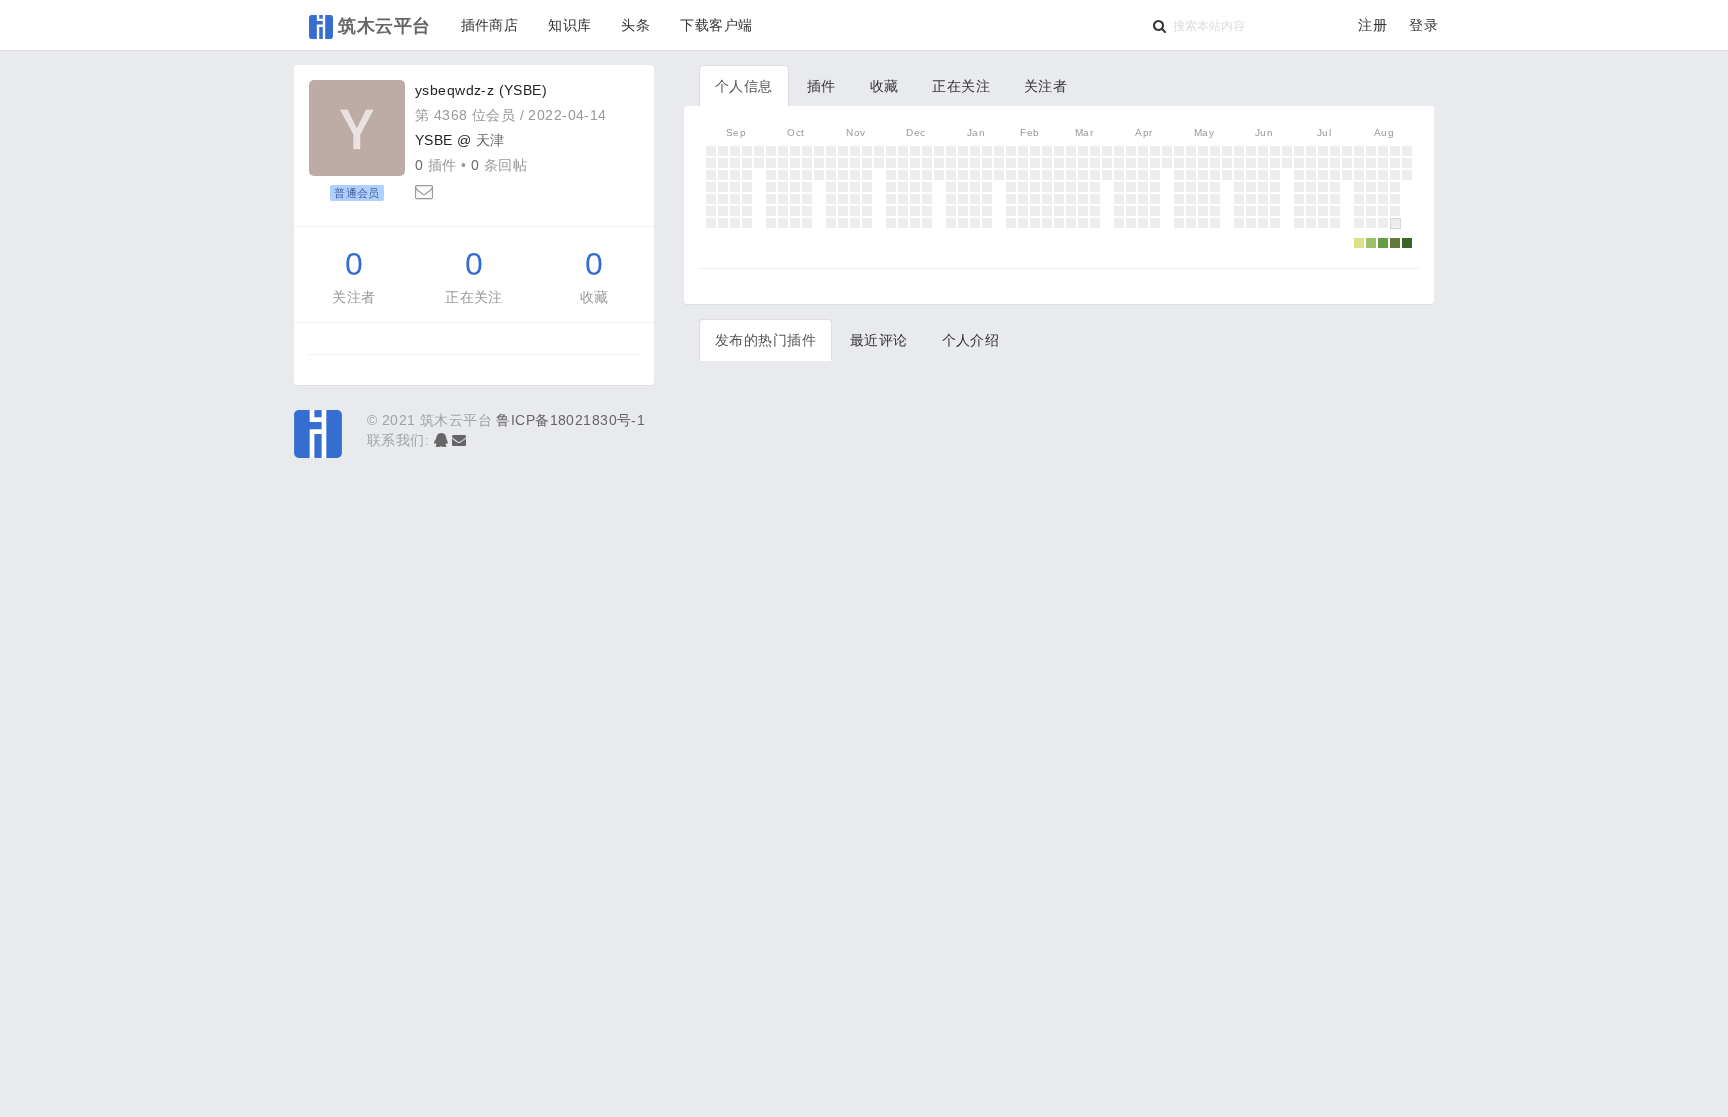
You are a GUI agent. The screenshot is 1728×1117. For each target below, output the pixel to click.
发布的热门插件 (765, 340)
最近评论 (879, 340)
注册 (1372, 25)
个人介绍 (971, 340)
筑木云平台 (382, 25)
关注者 (353, 297)
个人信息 (744, 86)
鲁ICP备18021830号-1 (570, 420)
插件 (821, 86)
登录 (1423, 25)
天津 (490, 140)
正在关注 (474, 297)
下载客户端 (716, 25)
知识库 (569, 25)
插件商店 (490, 25)
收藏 (594, 297)
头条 (635, 25)
